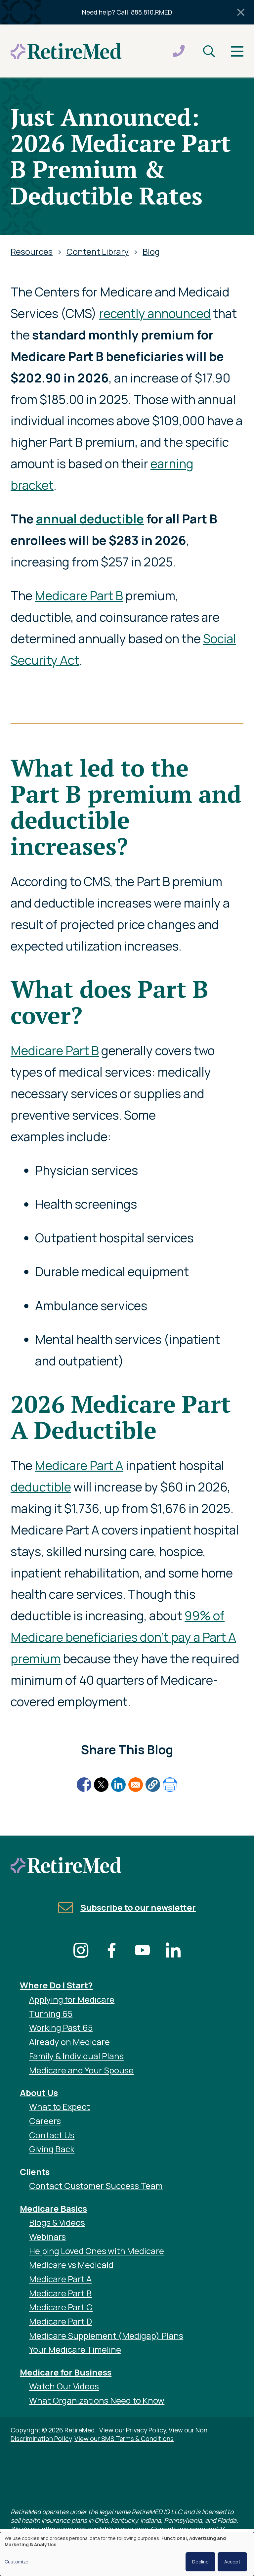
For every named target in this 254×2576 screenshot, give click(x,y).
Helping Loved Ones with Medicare (97, 2251)
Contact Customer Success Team (96, 2186)
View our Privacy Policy (132, 2430)
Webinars (47, 2237)
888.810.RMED (151, 12)
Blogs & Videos (57, 2222)
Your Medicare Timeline (75, 2350)
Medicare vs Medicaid (71, 2265)
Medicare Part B (79, 595)
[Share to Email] (136, 1785)
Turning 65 (51, 2014)
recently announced (155, 313)
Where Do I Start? (56, 1985)
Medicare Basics (53, 2209)
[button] (153, 1785)
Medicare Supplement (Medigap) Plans (106, 2336)
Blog (151, 252)
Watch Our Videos (64, 2386)
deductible (41, 1487)
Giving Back (52, 2149)
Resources (32, 252)
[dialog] (127, 2554)
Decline (200, 2562)
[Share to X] (101, 1785)
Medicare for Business (66, 2372)
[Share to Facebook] (84, 1785)
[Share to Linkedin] (118, 1785)
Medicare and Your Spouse (81, 2070)
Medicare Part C (61, 2307)
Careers (45, 2121)
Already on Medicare (69, 2042)
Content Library (98, 252)
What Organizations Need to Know (97, 2400)
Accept (232, 2562)
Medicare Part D (61, 2321)
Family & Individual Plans (76, 2056)
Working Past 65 (61, 2028)
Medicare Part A (79, 1465)
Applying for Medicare (72, 1999)
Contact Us (52, 2135)
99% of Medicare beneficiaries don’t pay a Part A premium (123, 1637)
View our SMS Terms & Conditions (124, 2439)
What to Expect (60, 2107)
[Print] (170, 1785)
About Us (39, 2093)
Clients (35, 2172)
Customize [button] (17, 2562)
